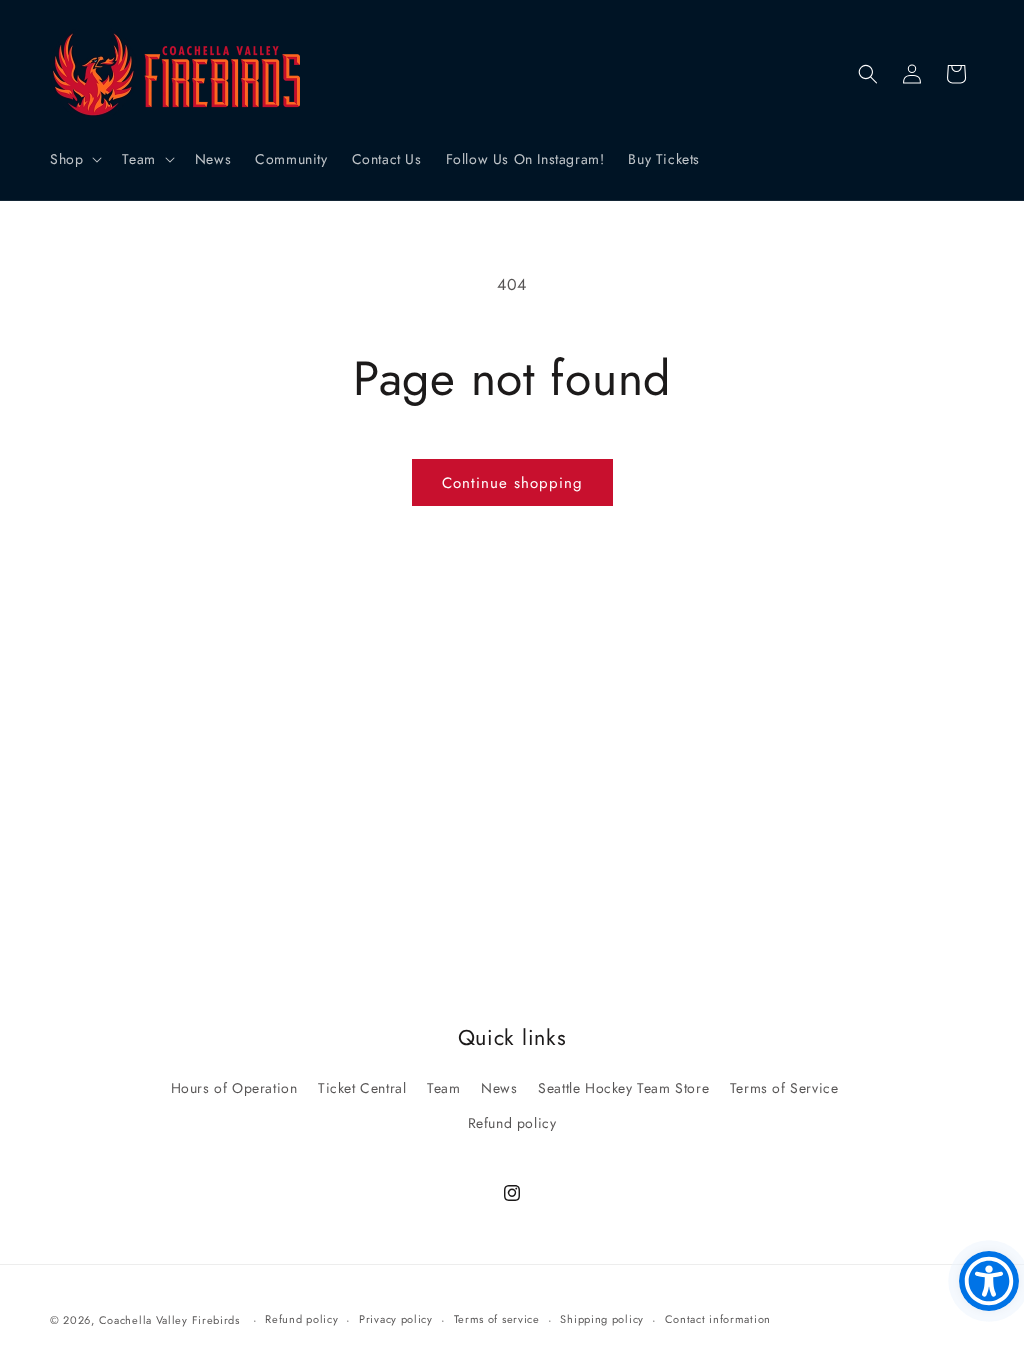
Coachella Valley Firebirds (169, 1320)
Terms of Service (784, 1088)
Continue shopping (512, 483)
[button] (74, 159)
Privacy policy (396, 1319)
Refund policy (512, 1123)
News (499, 1088)
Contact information (718, 1319)
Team (443, 1088)
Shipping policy (602, 1319)
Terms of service (497, 1319)
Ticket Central (362, 1088)
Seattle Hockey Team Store (623, 1088)
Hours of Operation (234, 1088)
